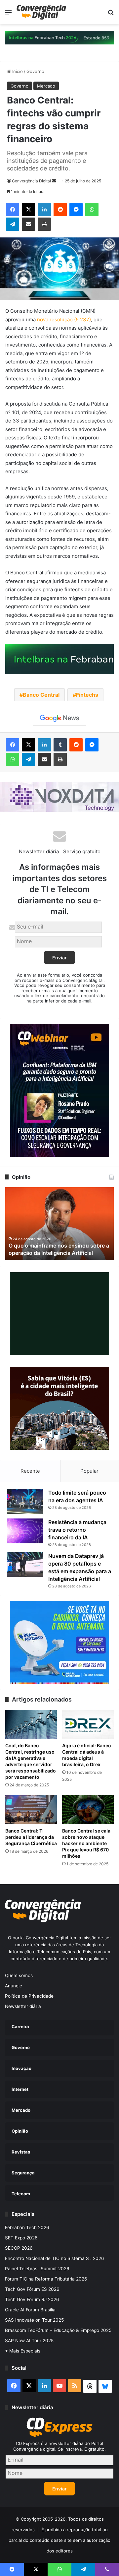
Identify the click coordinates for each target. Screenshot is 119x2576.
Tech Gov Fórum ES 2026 (32, 2289)
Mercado (46, 86)
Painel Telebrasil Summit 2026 (37, 2269)
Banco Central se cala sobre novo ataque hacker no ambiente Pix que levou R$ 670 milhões (86, 1843)
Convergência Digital (31, 181)
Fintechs (87, 695)
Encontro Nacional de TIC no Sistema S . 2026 (55, 2258)
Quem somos (19, 1975)
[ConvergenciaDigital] (41, 12)
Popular (89, 1471)
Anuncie (14, 1986)
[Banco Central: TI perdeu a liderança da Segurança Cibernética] (31, 1810)
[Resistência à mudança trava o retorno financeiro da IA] (25, 1531)
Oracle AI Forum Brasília (30, 2310)
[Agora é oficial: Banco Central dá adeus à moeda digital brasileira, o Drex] (88, 1724)
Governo (35, 71)
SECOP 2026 (19, 2248)
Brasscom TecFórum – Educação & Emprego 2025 (58, 2330)
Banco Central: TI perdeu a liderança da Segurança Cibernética (31, 1837)
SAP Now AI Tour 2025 (29, 2341)
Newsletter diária (23, 2006)
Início (17, 71)
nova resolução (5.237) (64, 320)
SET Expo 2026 (21, 2238)
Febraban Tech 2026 (27, 2227)
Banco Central (41, 695)
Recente (30, 1471)
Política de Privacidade (29, 1996)
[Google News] (59, 718)
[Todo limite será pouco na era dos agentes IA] (25, 1501)
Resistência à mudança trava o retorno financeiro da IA (77, 1530)
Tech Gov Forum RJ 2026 (32, 2299)
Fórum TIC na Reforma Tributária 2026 (46, 2279)
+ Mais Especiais (23, 2351)
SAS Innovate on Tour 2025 (34, 2320)
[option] (59, 1224)
